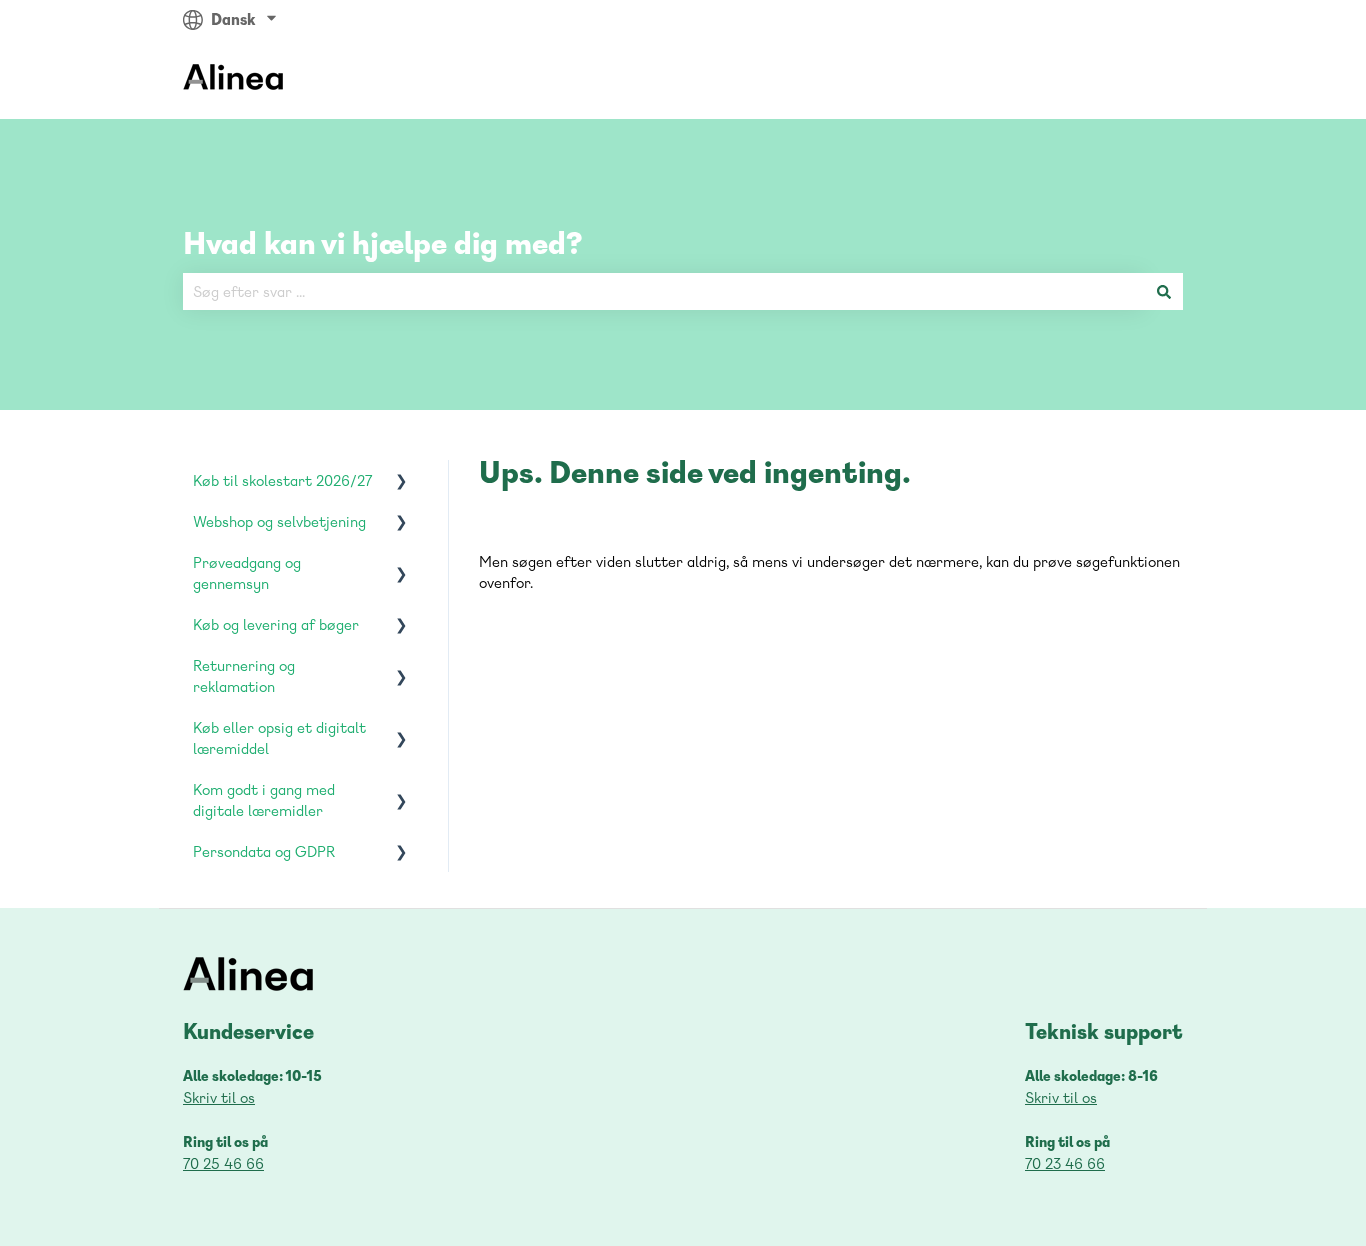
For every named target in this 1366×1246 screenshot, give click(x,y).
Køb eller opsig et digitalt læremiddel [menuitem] (279, 738)
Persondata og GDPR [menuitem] (264, 851)
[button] (402, 482)
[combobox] (664, 291)
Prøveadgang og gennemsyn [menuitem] (247, 573)
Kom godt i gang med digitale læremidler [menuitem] (264, 800)
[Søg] (1164, 291)
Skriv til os (219, 1097)
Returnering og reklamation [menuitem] (244, 676)
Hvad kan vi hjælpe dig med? (383, 242)
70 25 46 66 (223, 1163)
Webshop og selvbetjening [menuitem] (279, 521)
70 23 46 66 (1065, 1163)
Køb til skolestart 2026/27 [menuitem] (282, 480)
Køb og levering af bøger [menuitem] (276, 624)
